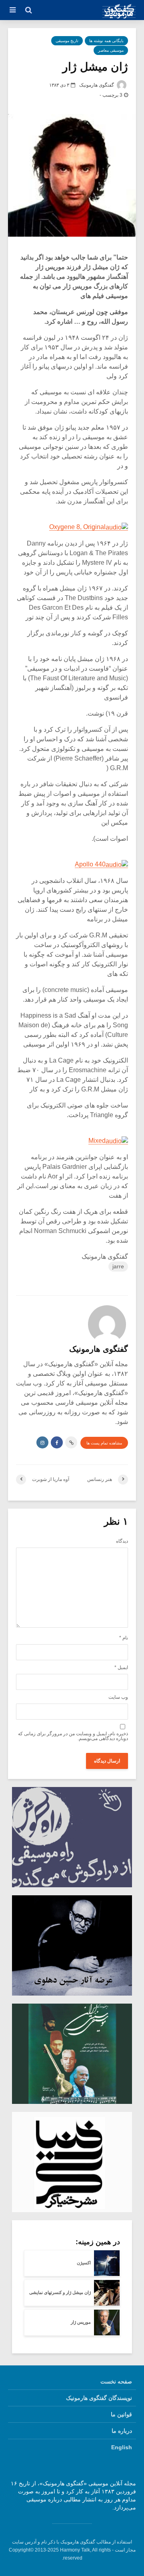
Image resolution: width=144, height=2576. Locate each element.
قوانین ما (121, 2414)
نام (124, 1638)
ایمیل (121, 1667)
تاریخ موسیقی (67, 41)
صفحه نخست (116, 2381)
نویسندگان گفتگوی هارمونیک (99, 2398)
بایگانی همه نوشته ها (106, 41)
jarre (118, 1266)
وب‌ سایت (118, 1697)
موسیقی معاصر (111, 50)
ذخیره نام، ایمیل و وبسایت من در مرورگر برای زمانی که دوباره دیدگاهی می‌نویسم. (73, 1736)
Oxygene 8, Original (77, 527)
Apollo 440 (90, 864)
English (122, 2447)
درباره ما (122, 2431)
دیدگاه (122, 1541)
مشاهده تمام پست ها (104, 1443)
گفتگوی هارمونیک (97, 85)
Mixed (97, 1141)
